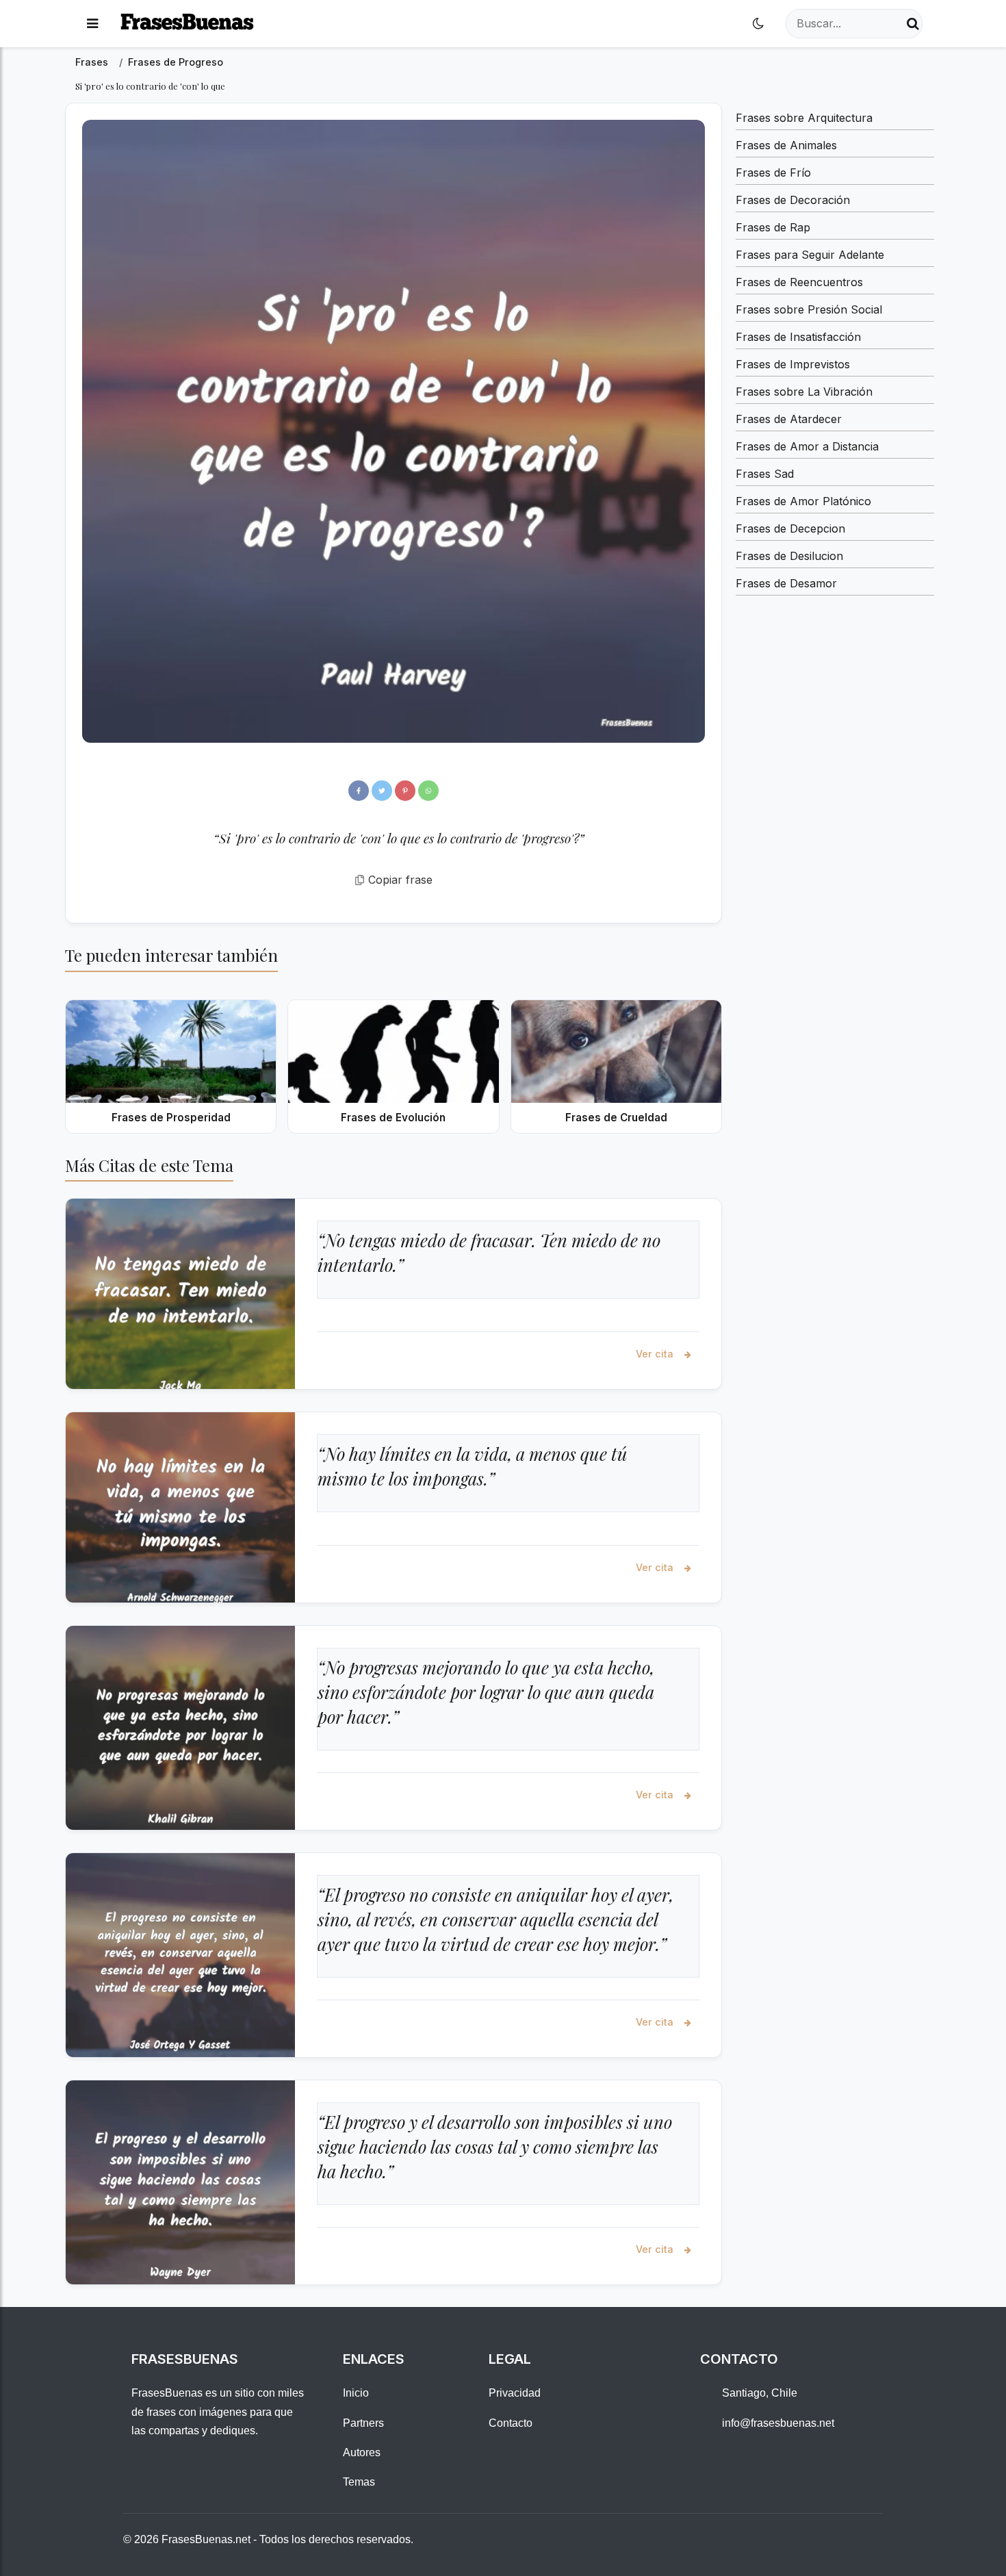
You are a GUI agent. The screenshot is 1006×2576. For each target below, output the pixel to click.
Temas (359, 2482)
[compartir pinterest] (405, 791)
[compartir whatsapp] (428, 791)
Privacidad (515, 2393)
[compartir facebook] (359, 791)
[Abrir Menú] (92, 24)
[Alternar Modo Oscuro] (758, 24)
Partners (363, 2423)
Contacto (511, 2423)
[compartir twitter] (382, 791)
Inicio (356, 2393)
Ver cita (656, 1354)
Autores (362, 2452)
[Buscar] (913, 24)
